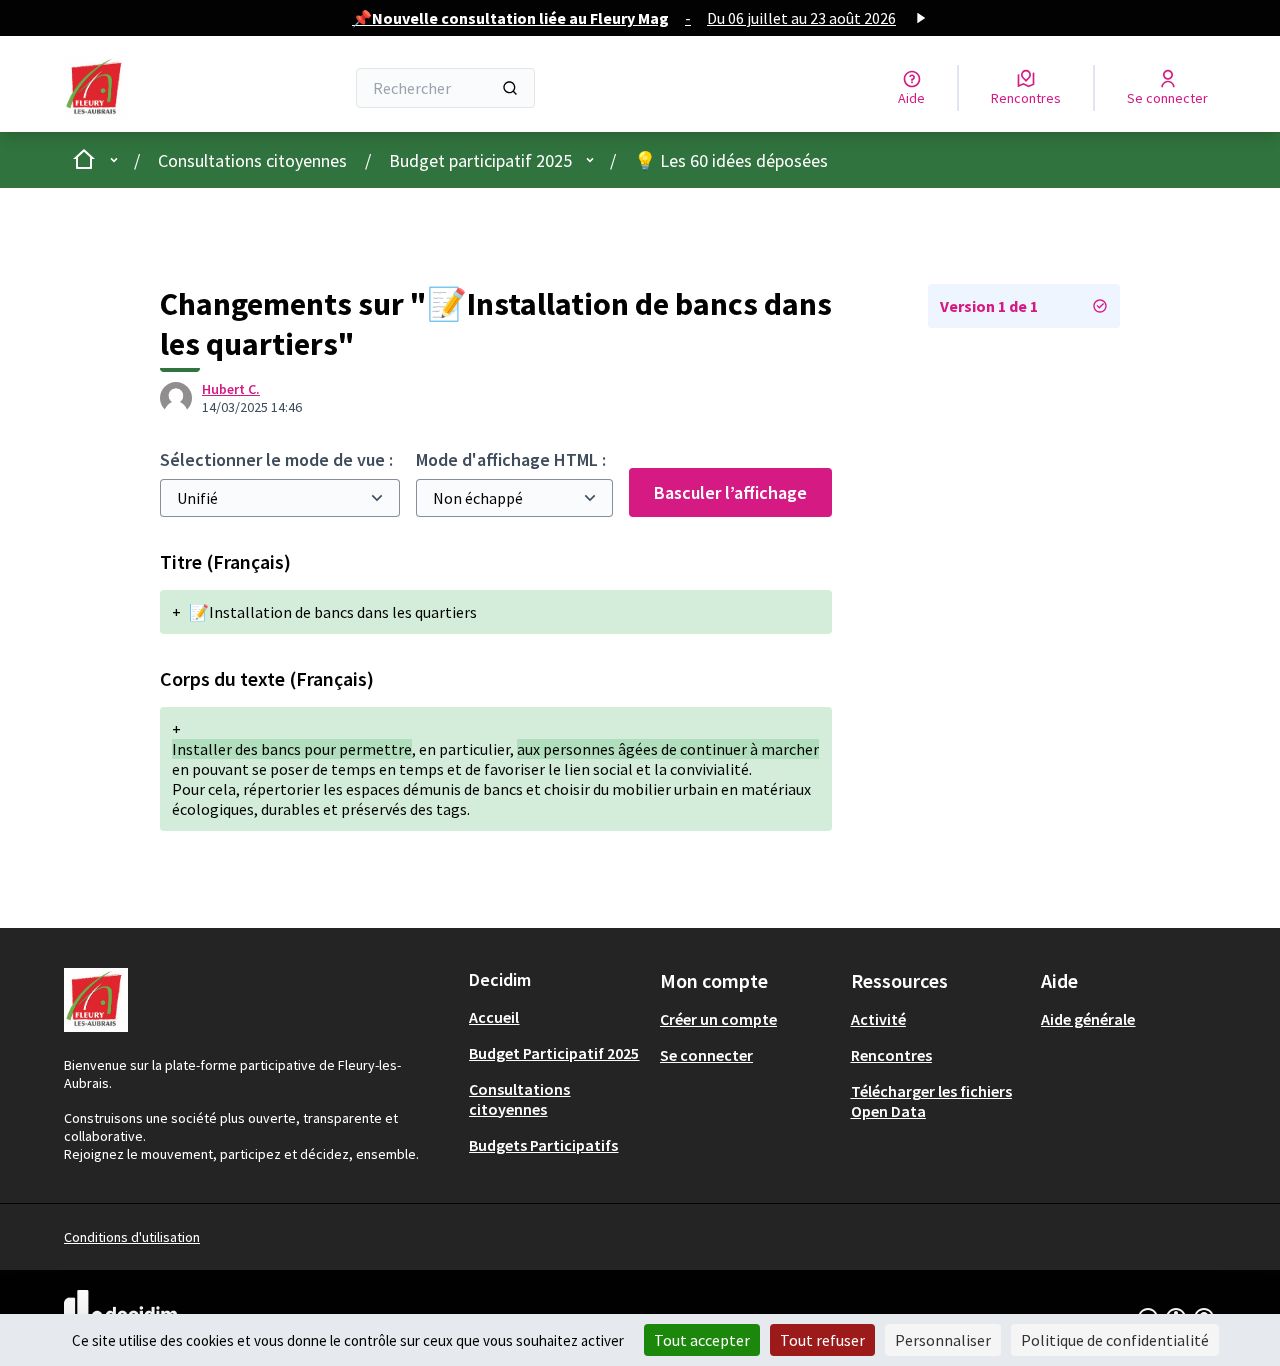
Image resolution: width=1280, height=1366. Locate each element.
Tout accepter (702, 1340)
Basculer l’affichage (730, 492)
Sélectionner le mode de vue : (276, 459)
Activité (878, 1019)
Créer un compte (718, 1019)
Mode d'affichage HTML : (511, 459)
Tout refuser (822, 1340)
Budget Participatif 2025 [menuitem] (554, 1053)
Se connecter (706, 1055)
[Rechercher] (510, 88)
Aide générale (1088, 1019)
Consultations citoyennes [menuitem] (519, 1099)
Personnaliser (943, 1340)
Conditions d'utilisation (132, 1237)
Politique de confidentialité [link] (1115, 1340)
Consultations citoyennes (252, 160)
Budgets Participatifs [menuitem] (543, 1145)
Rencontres (891, 1055)
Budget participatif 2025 (480, 160)
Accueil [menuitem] (494, 1017)
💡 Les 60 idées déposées (731, 160)
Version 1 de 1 (989, 306)
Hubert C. (231, 389)
